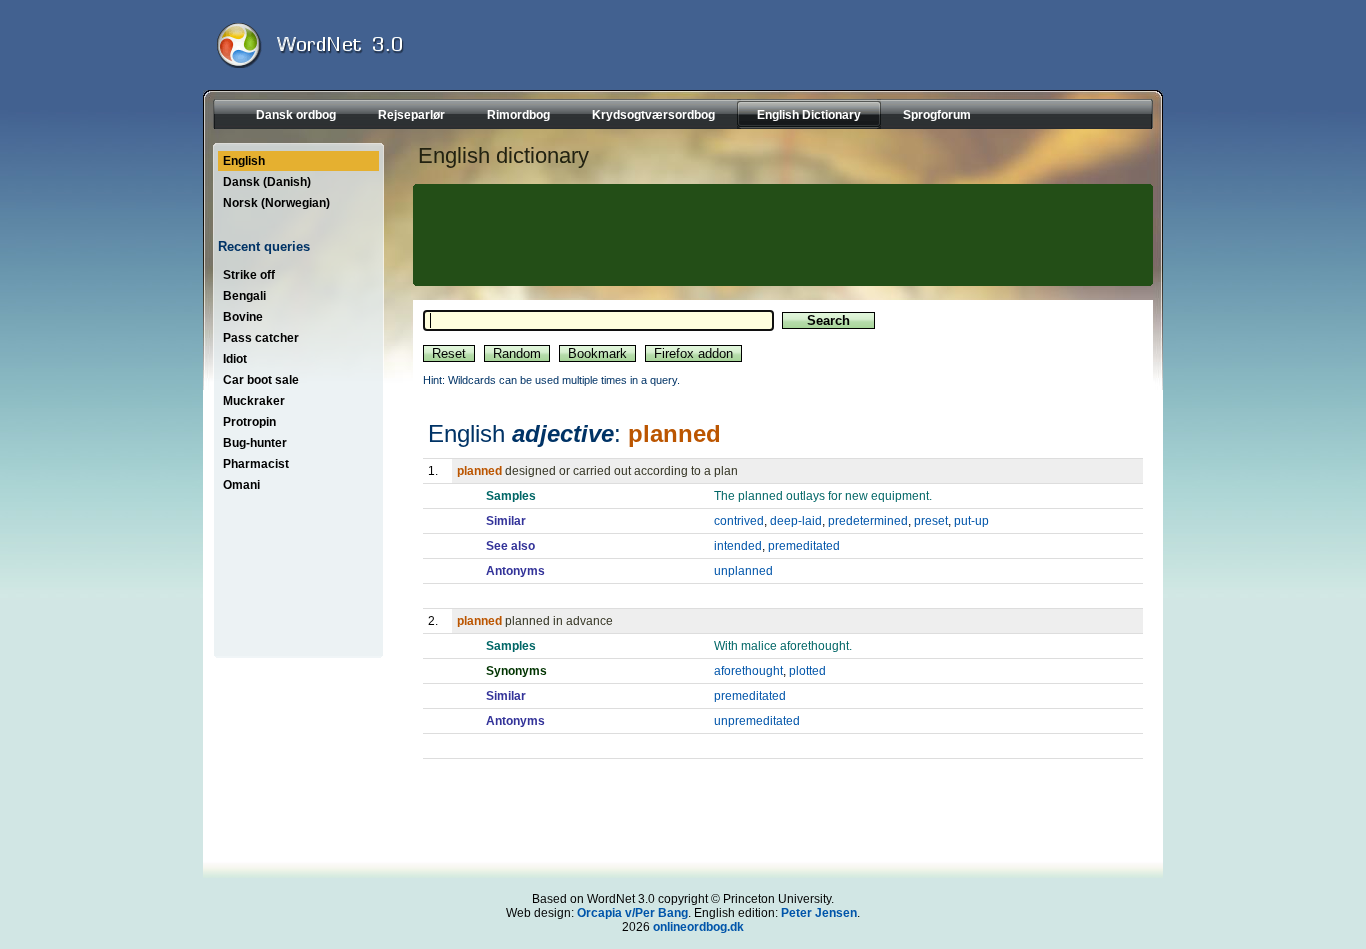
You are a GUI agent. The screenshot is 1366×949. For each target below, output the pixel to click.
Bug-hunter (255, 443)
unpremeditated (757, 721)
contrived (739, 521)
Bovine (243, 317)
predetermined (868, 521)
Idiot (235, 359)
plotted (807, 671)
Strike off (249, 275)
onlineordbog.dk (698, 927)
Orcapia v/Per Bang (632, 913)
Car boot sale (261, 380)
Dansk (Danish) (267, 182)
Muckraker (254, 401)
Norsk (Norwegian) (276, 203)
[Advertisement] (780, 235)
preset (931, 521)
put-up (971, 521)
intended (738, 546)
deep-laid (796, 521)
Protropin (249, 422)
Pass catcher (261, 338)
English (244, 161)
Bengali (244, 296)
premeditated (804, 546)
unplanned (743, 571)
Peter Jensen (819, 913)
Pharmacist (256, 464)
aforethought (748, 671)
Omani (241, 485)
